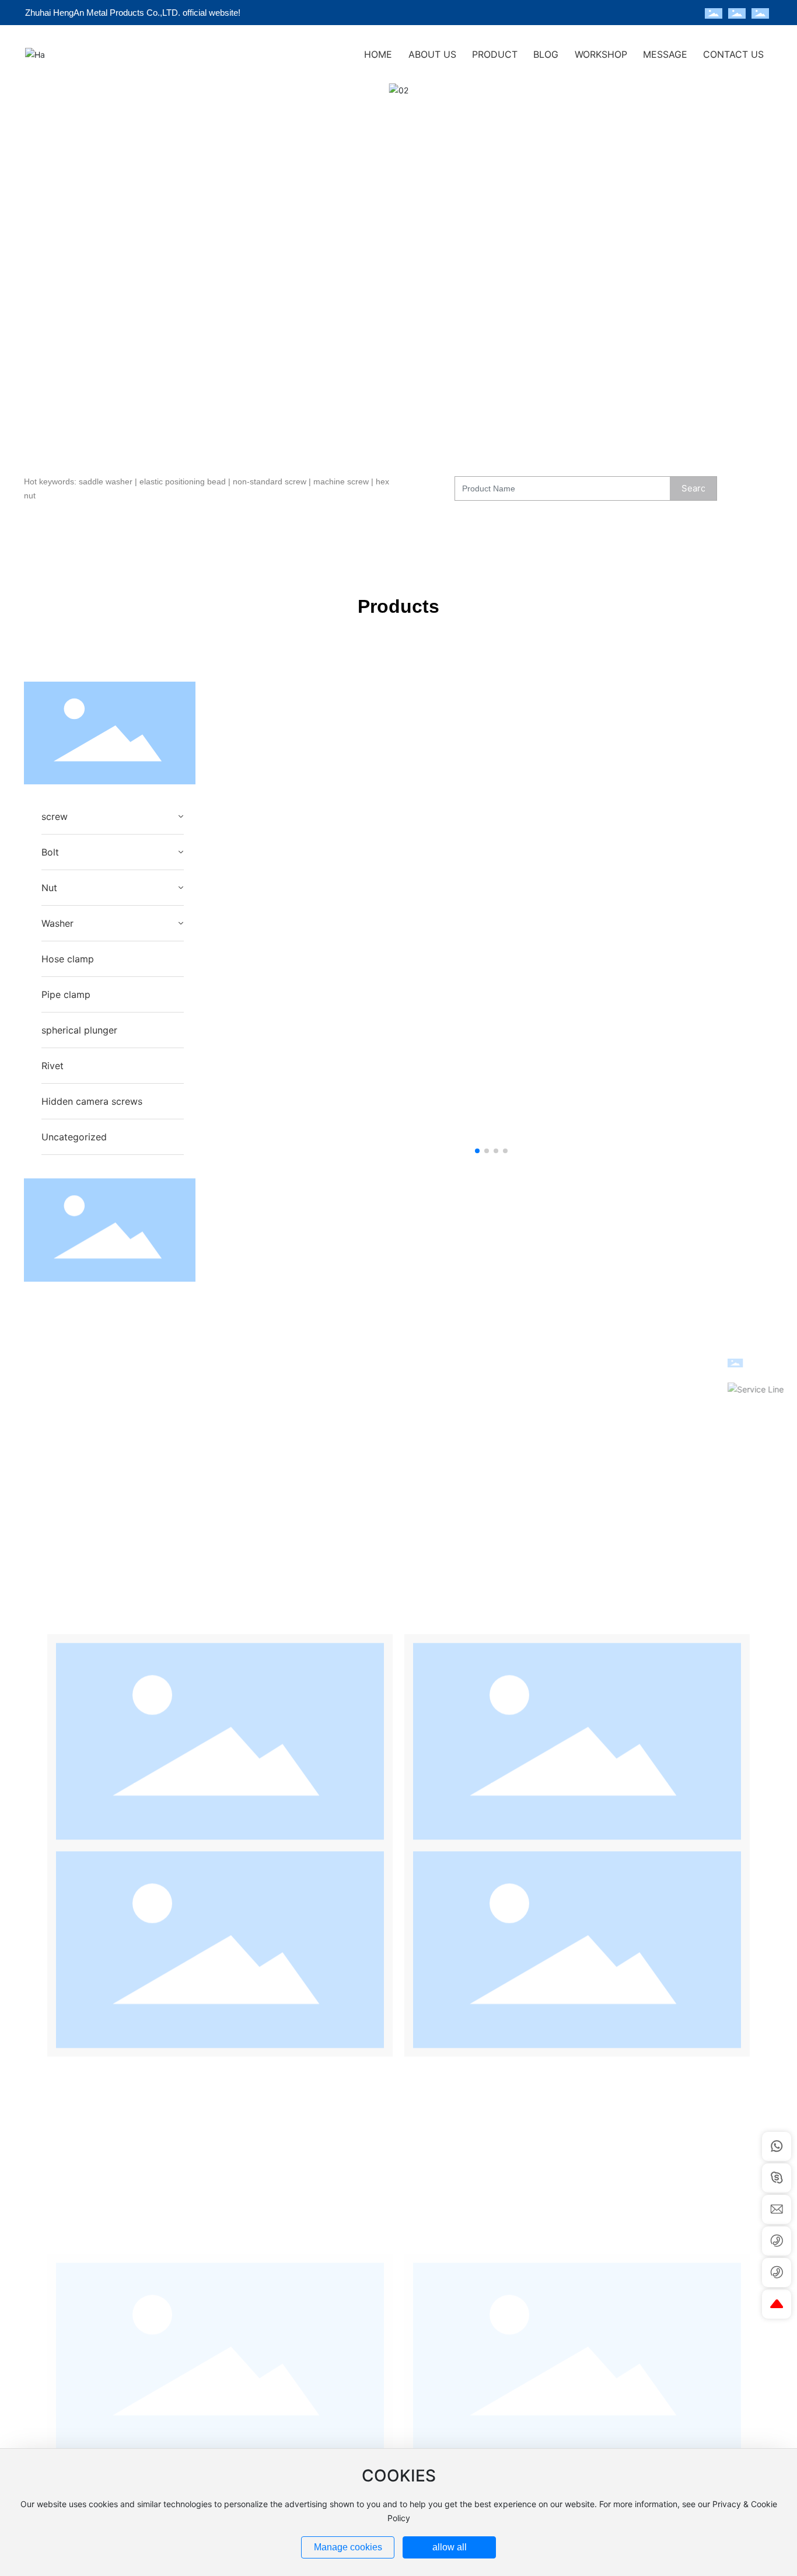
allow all (450, 2547)
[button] (85, 430)
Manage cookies (348, 2547)
